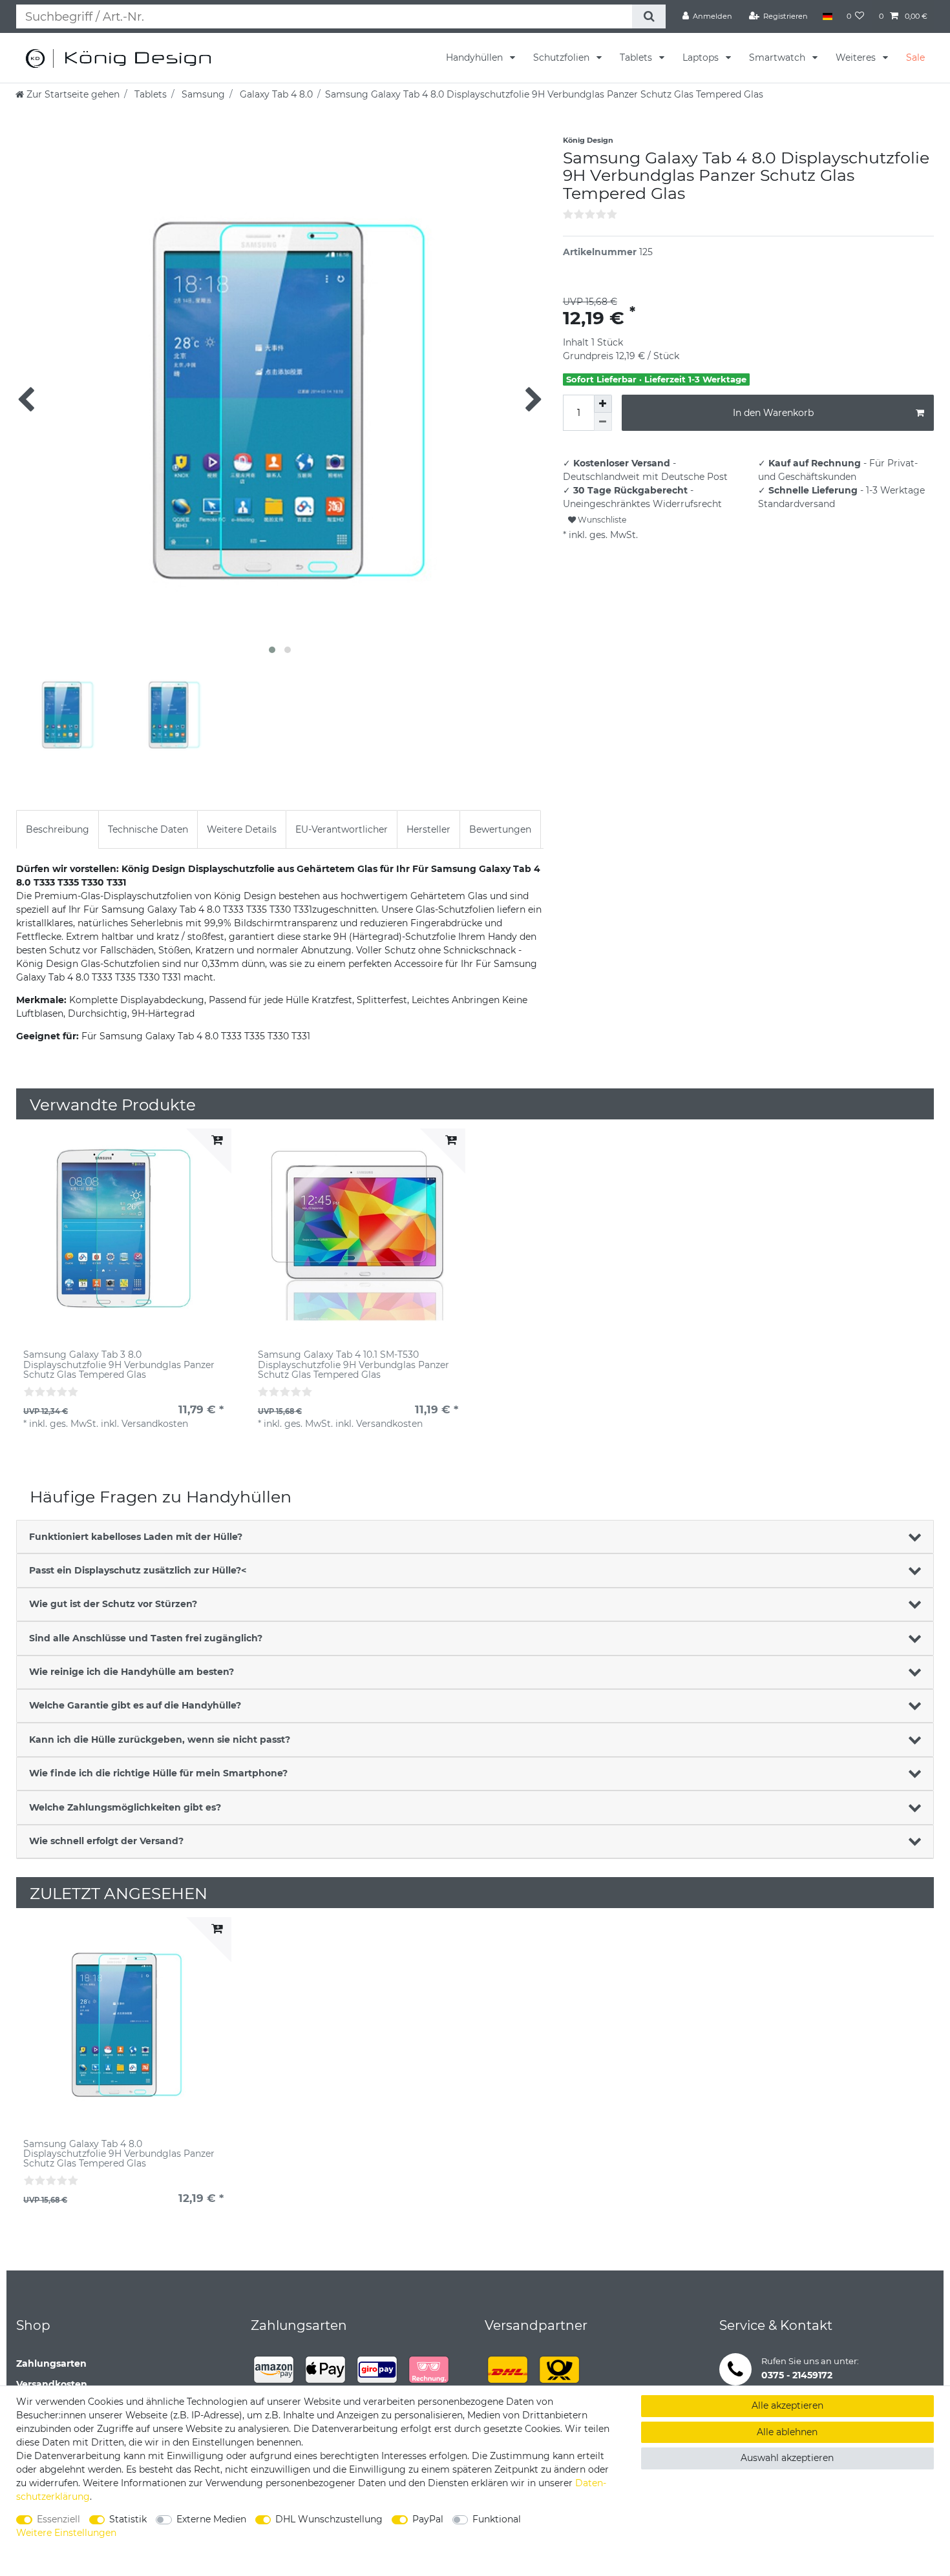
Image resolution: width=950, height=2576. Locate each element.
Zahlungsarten (51, 2363)
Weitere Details (242, 829)
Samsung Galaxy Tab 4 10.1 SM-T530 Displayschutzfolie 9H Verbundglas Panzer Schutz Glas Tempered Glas (354, 1365)
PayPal (428, 2519)
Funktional (497, 2519)
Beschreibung (58, 829)
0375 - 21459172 (797, 2375)
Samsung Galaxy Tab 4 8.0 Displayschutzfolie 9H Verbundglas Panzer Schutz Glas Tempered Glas (119, 2154)
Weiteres (857, 57)
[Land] (827, 16)
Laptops (702, 57)
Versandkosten (52, 2384)
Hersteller (428, 829)
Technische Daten (148, 829)
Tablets (637, 57)
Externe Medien (211, 2519)
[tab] (58, 829)
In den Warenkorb (773, 413)
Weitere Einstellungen (66, 2533)
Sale (915, 57)
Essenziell (58, 2519)
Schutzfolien (563, 57)
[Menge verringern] (603, 422)
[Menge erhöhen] (603, 404)
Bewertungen (500, 829)
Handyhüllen (476, 57)
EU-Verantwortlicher (342, 829)
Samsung (202, 94)
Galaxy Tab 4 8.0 (275, 94)
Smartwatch (778, 57)
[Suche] (649, 16)
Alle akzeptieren (787, 2405)
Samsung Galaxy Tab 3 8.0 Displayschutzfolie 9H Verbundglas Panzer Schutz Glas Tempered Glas (119, 1365)
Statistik (128, 2519)
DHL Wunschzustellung (329, 2519)
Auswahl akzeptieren (787, 2458)
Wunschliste (601, 520)
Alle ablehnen (787, 2432)
